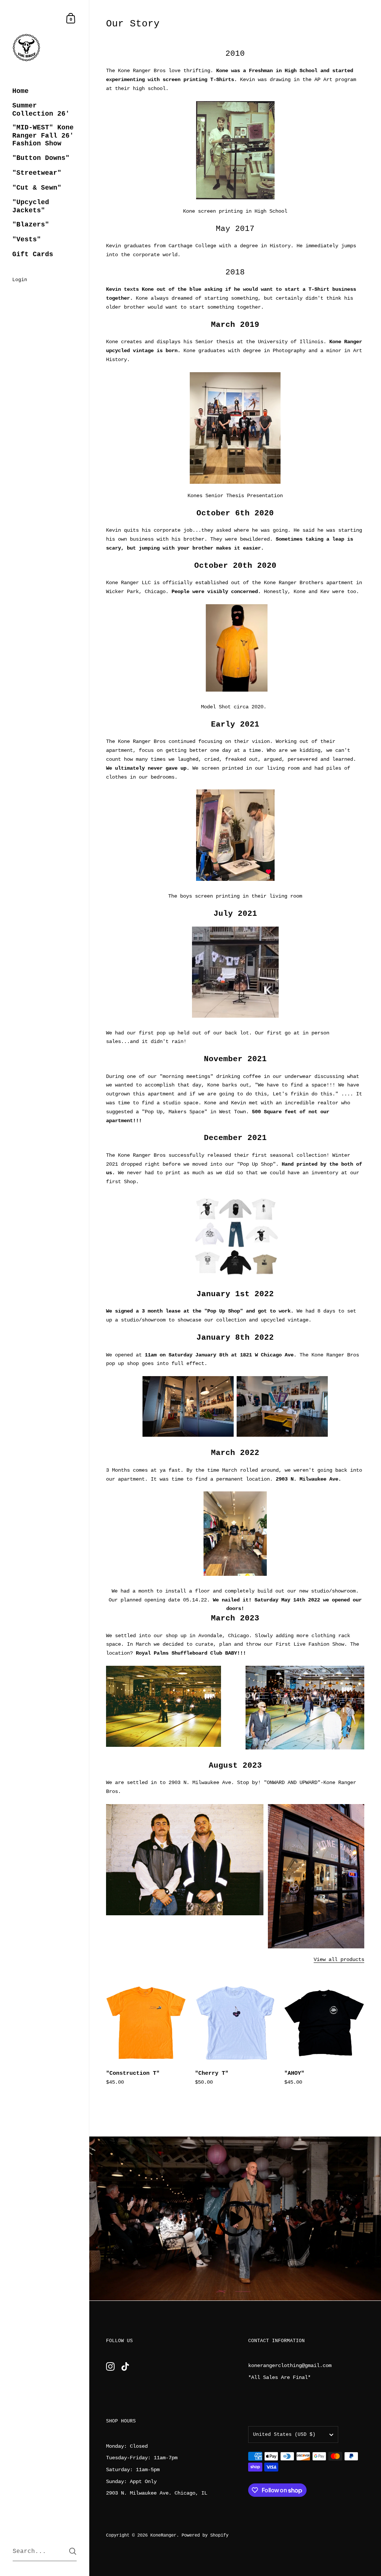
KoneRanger (163, 2535)
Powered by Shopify (205, 2535)
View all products (339, 1960)
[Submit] (73, 2551)
